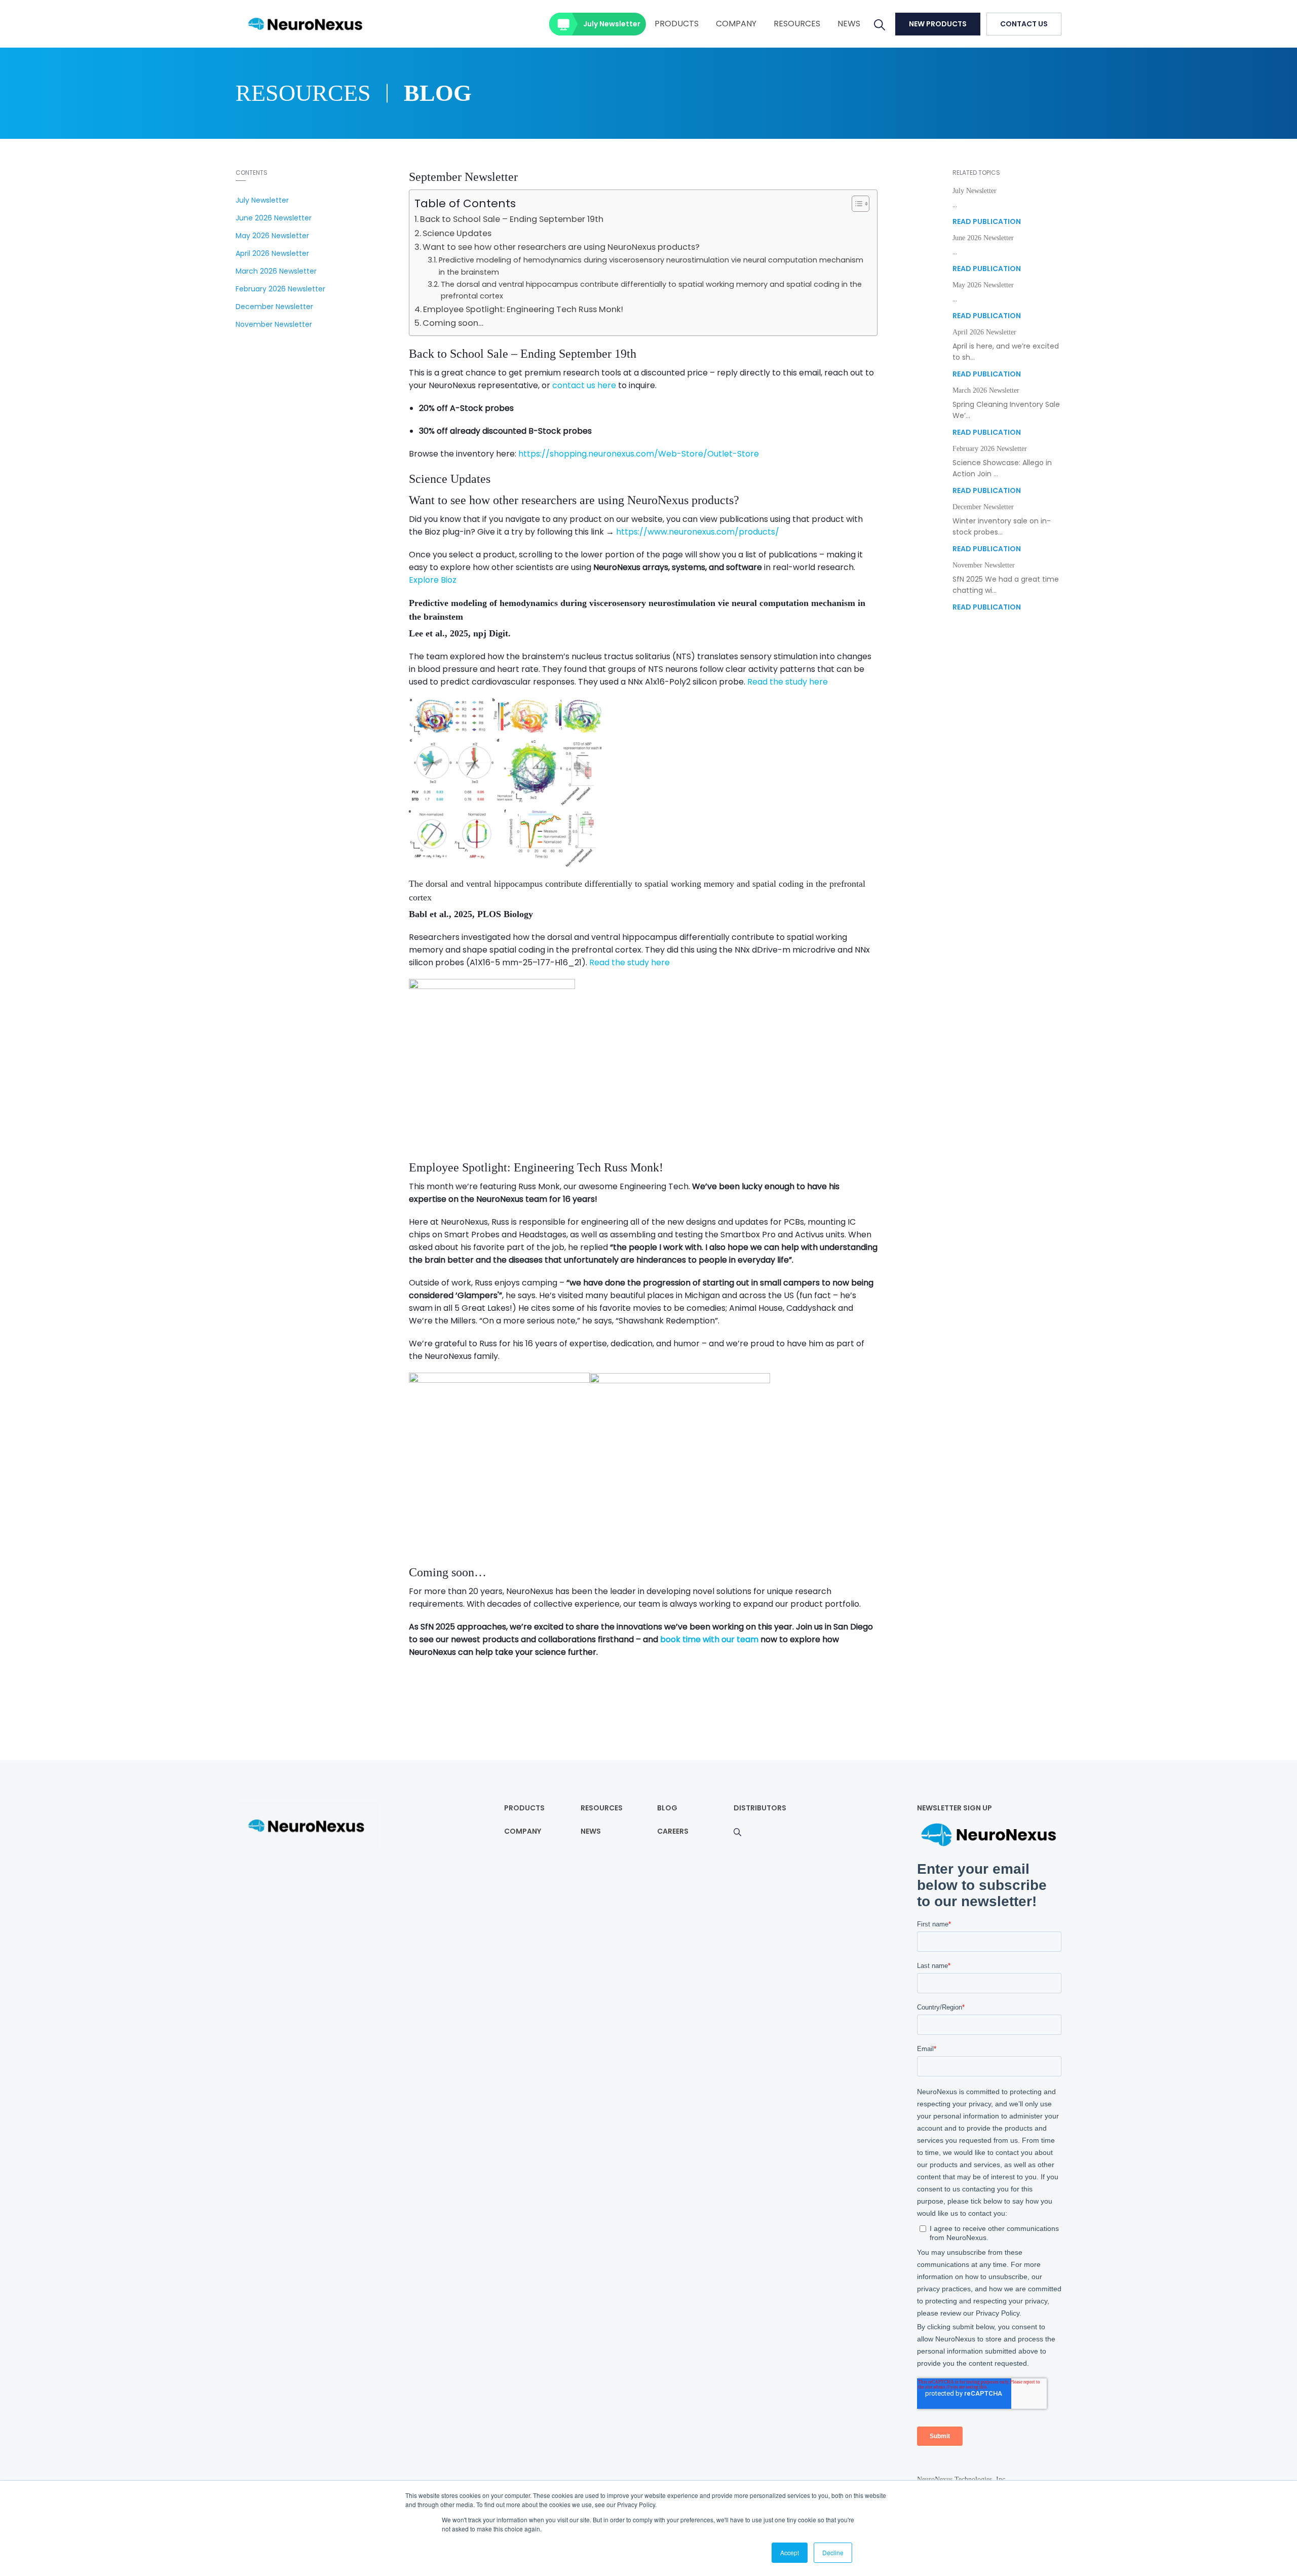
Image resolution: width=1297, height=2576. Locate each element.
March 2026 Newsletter (276, 271)
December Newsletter (274, 307)
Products (677, 24)
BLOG (667, 1808)
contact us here (584, 385)
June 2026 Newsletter (274, 218)
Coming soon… (453, 323)
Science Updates (457, 233)
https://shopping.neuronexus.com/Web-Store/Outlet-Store (639, 454)
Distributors (760, 1808)
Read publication (987, 221)
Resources (797, 24)
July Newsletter (612, 24)
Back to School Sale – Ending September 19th (512, 219)
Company (736, 24)
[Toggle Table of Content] (855, 204)
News (849, 24)
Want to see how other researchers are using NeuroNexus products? (561, 247)
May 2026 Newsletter (272, 236)
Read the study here (788, 682)
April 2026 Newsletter (272, 253)
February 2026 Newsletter (280, 289)
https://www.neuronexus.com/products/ (698, 532)
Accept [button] (790, 2552)
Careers (673, 1831)
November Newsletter (274, 324)
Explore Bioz (433, 580)
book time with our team (709, 1639)
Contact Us (1024, 24)
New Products (938, 24)
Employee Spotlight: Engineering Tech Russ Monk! (523, 309)
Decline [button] (833, 2552)
